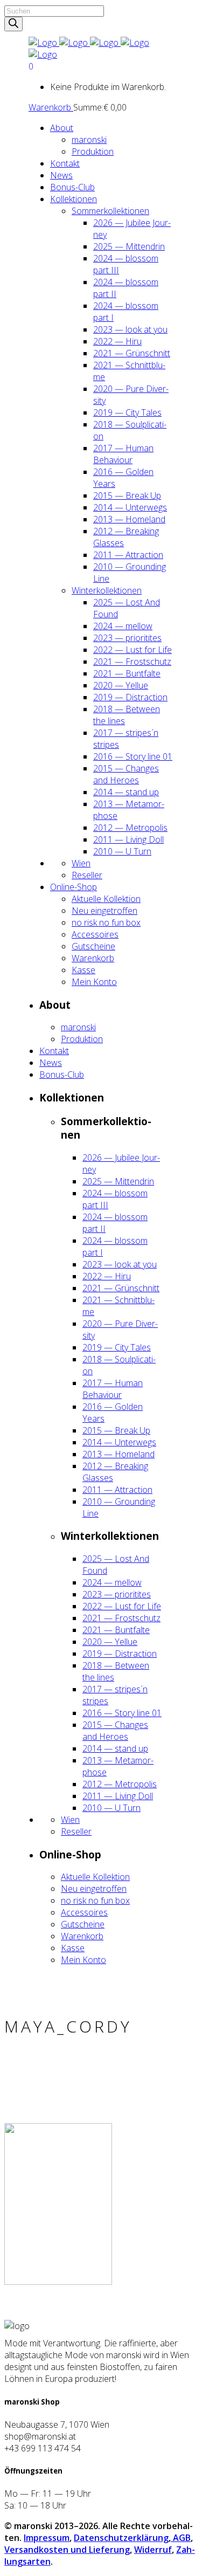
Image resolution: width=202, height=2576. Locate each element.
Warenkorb (51, 107)
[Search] (13, 24)
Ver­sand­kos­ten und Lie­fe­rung (67, 2550)
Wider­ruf (153, 2550)
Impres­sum (47, 2538)
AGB (181, 2538)
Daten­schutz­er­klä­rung (121, 2538)
